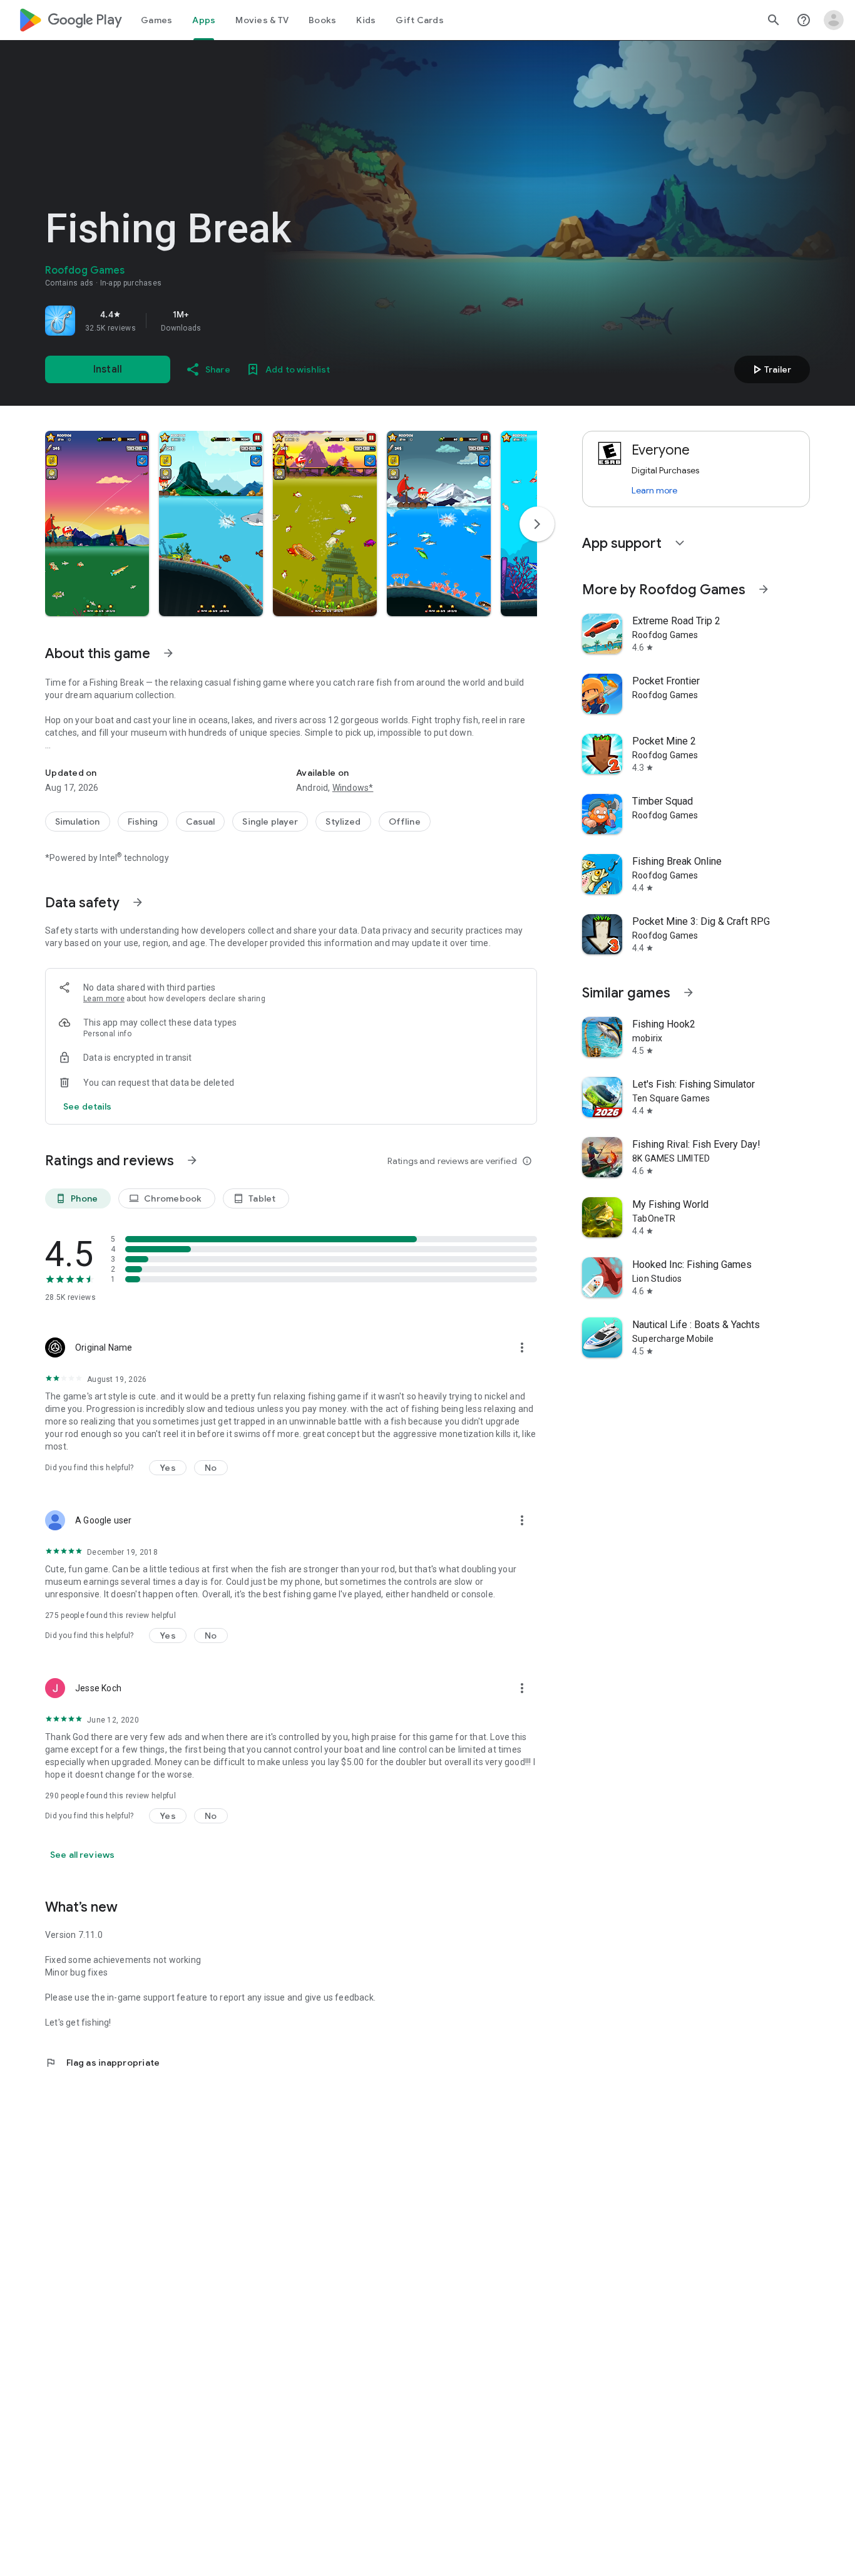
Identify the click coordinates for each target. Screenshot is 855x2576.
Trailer (770, 369)
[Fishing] (143, 822)
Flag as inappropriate (102, 2063)
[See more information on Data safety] (138, 902)
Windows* (353, 788)
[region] (220, 321)
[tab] (156, 20)
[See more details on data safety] (88, 1106)
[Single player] (270, 822)
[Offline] (405, 822)
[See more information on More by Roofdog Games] (764, 589)
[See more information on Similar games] (689, 992)
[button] (97, 523)
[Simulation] (78, 822)
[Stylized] (343, 822)
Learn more (104, 999)
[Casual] (201, 822)
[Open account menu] (834, 20)
